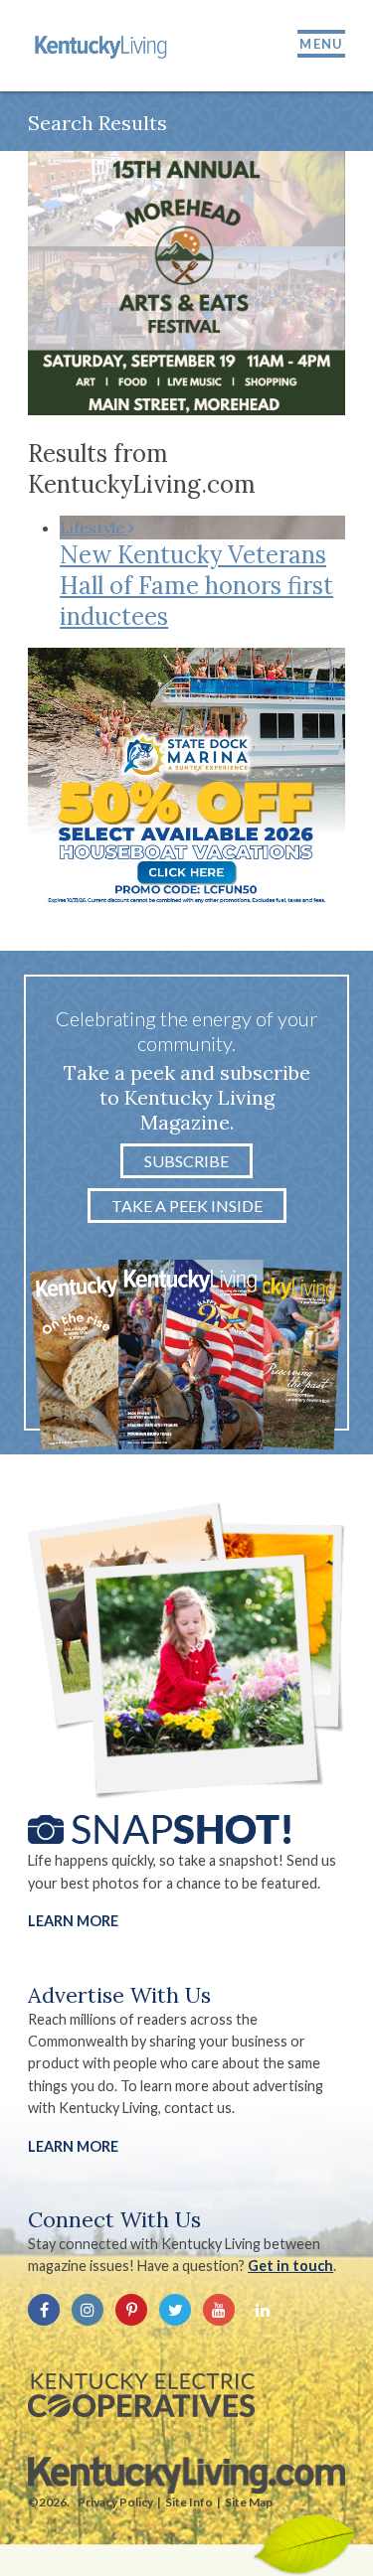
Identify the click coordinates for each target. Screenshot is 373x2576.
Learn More (73, 1921)
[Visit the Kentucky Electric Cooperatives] (141, 2395)
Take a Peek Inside (187, 1206)
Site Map (249, 2502)
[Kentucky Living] (102, 46)
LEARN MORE (73, 2146)
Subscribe (186, 1161)
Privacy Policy (115, 2502)
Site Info (189, 2502)
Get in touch (290, 2266)
